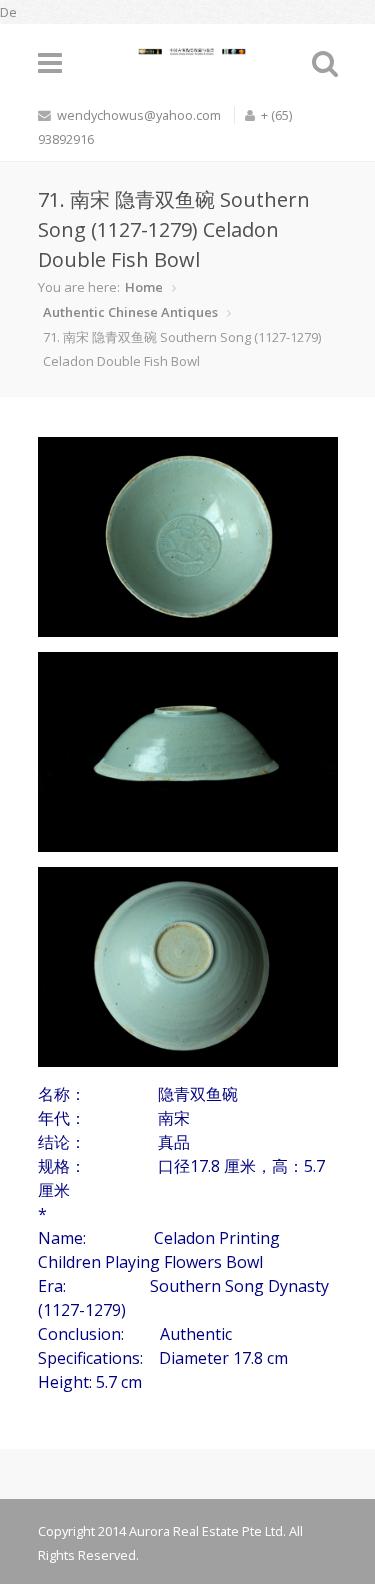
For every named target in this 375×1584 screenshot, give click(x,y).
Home (144, 287)
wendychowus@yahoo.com (139, 115)
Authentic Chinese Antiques (130, 312)
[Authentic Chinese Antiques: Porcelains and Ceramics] (188, 46)
